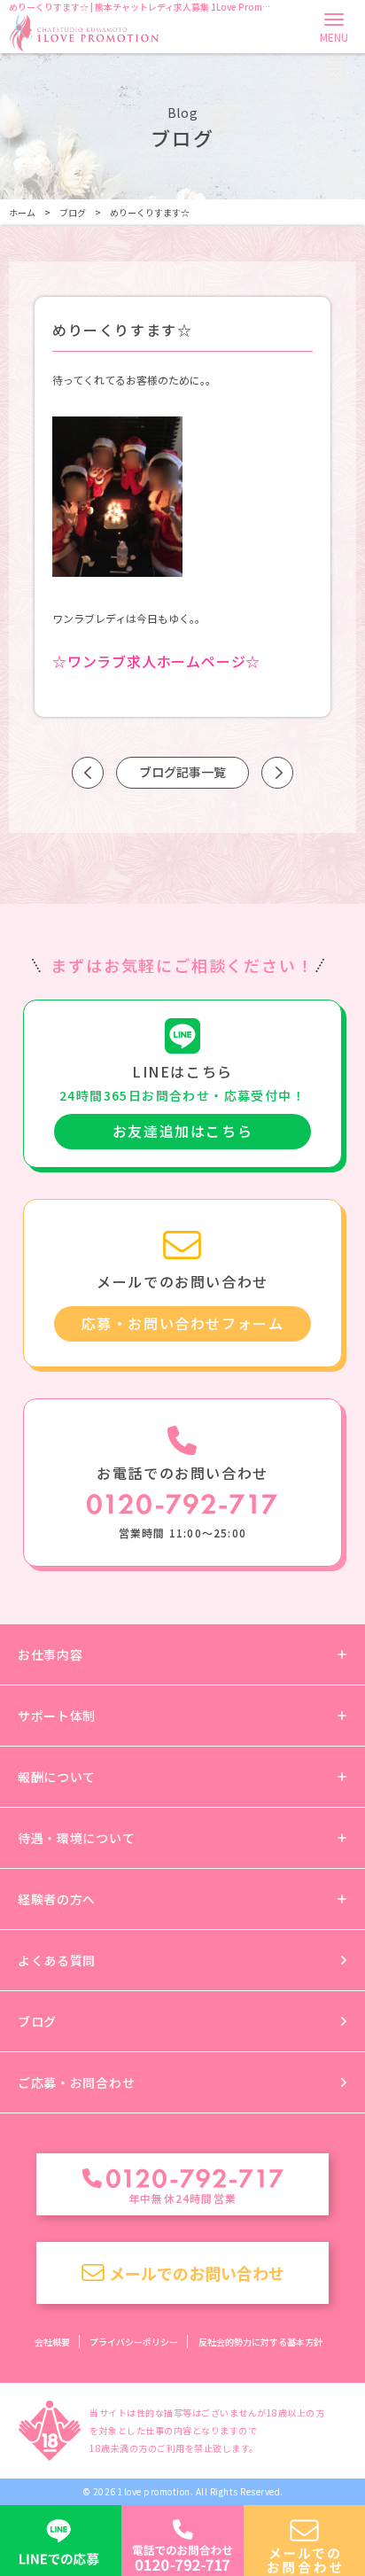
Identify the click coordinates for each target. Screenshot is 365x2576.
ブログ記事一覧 (182, 772)
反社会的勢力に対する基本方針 (260, 2342)
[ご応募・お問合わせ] (304, 2541)
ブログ (73, 212)
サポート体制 (57, 1716)
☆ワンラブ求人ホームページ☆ (156, 661)
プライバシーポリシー (134, 2342)
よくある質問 (57, 1960)
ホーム (22, 212)
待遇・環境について (76, 1838)
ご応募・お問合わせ (76, 2082)
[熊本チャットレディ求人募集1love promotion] (84, 32)
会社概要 (52, 2342)
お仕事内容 (50, 1654)
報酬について (57, 1777)
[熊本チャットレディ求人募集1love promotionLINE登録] (61, 2541)
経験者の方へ (57, 1899)
